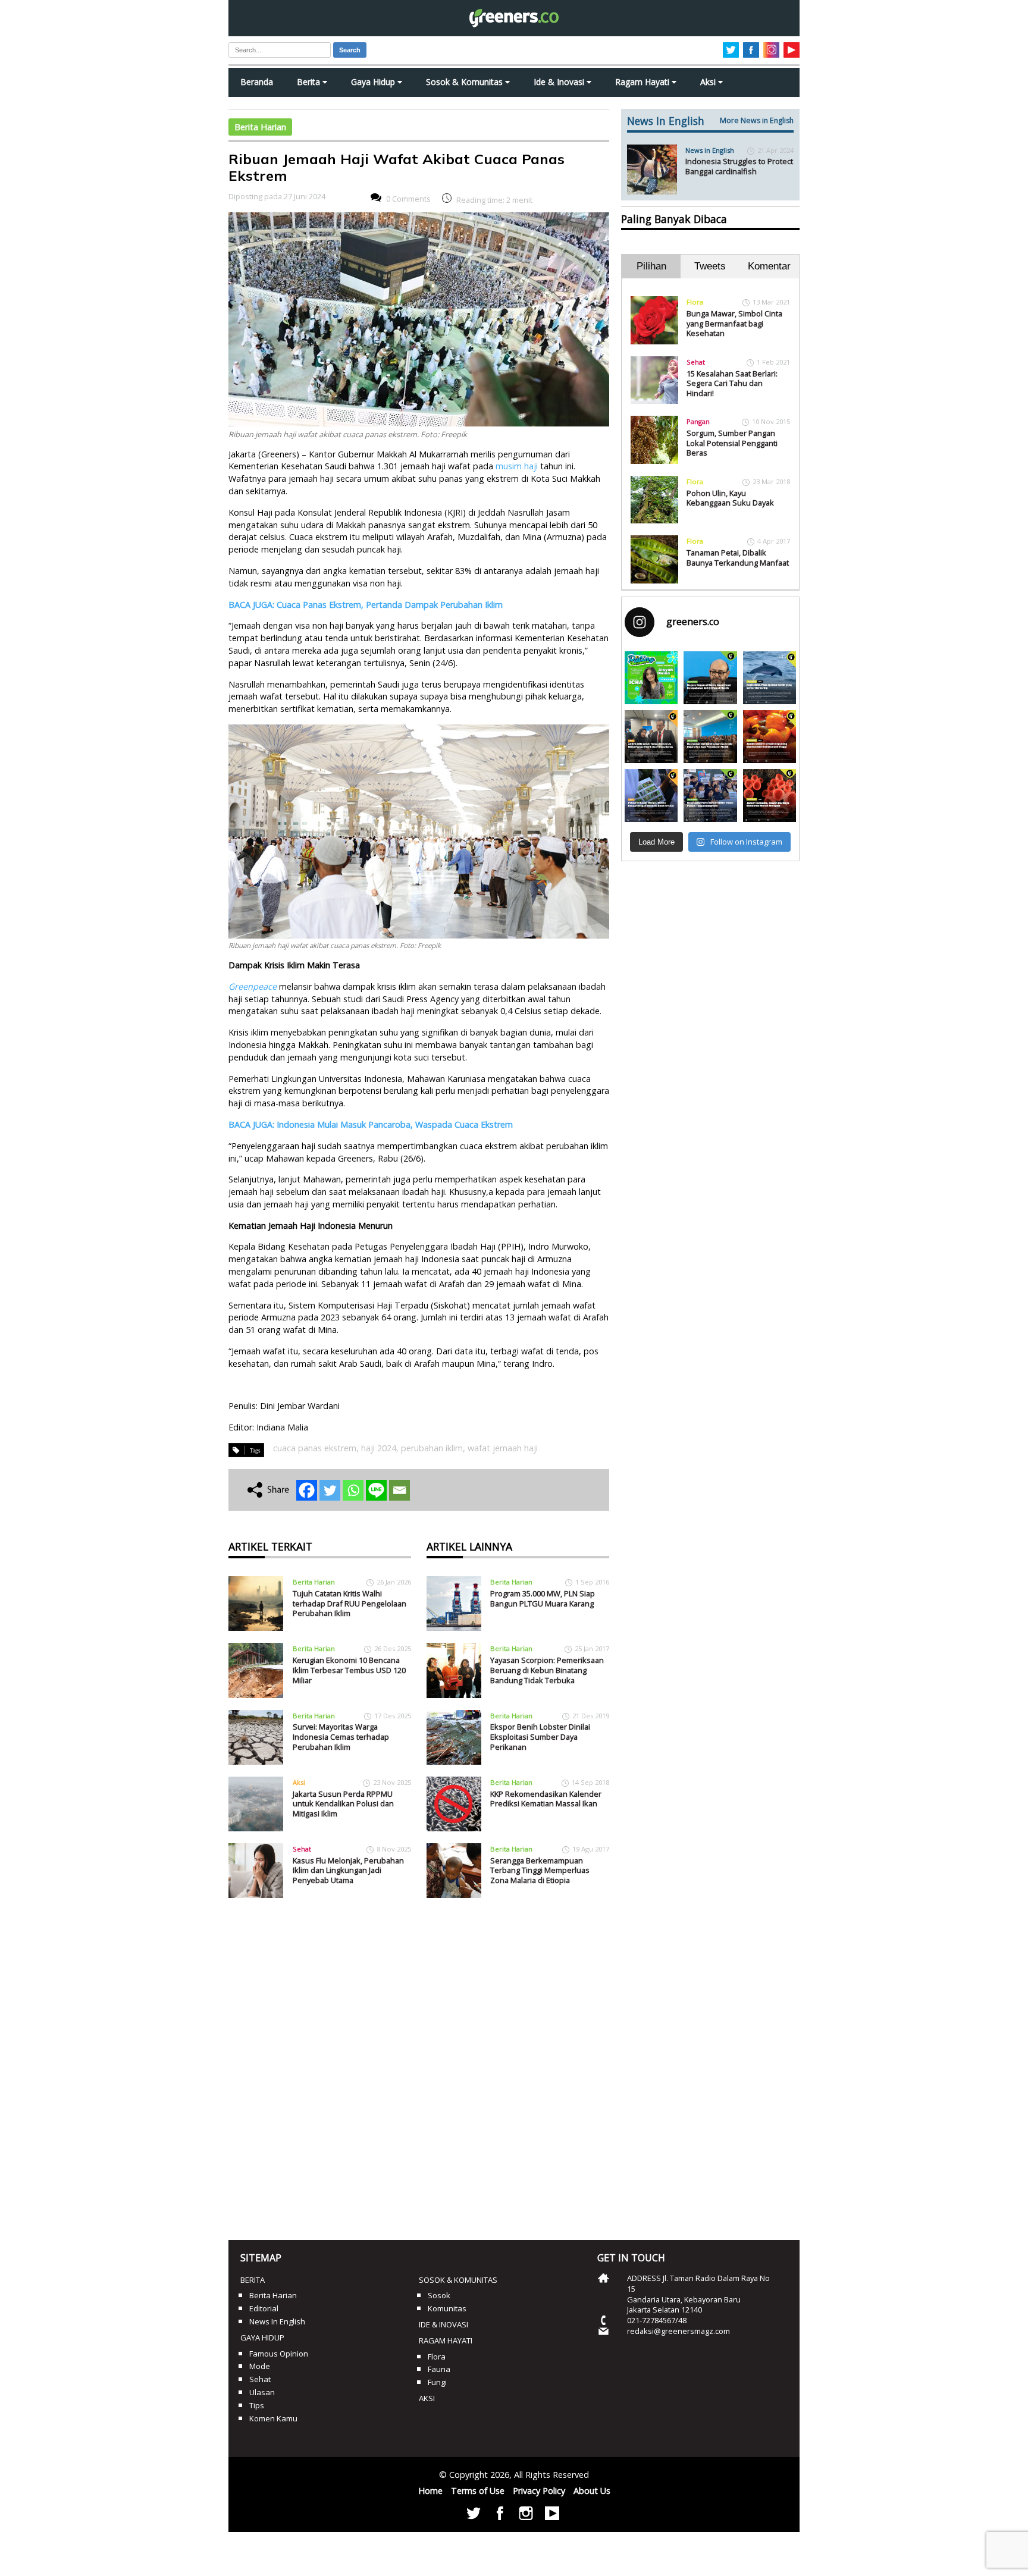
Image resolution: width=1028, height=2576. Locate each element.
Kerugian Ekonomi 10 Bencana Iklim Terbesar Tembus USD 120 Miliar (349, 1670)
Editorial (264, 2308)
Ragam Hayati (643, 82)
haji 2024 (379, 1448)
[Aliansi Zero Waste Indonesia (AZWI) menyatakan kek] (710, 737)
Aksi (709, 82)
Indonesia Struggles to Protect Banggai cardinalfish (739, 166)
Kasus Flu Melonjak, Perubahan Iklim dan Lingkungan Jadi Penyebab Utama (348, 1870)
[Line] (376, 1490)
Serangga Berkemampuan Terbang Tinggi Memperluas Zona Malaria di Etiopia (540, 1870)
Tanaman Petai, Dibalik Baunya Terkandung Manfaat (738, 558)
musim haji (517, 466)
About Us (592, 2491)
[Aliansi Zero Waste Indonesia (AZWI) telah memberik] (710, 796)
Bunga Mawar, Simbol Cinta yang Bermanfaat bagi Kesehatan (734, 323)
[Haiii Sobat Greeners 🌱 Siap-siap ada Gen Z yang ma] (651, 678)
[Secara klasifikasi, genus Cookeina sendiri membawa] (770, 796)
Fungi (437, 2382)
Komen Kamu (273, 2418)
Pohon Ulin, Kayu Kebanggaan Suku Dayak (730, 498)
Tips (257, 2405)
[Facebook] (307, 1490)
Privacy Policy (539, 2491)
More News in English (757, 120)
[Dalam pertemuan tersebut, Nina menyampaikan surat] (651, 737)
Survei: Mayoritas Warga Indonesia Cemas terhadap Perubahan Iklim (341, 1736)
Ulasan (262, 2392)
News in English (710, 150)
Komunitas (447, 2308)
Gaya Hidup (374, 82)
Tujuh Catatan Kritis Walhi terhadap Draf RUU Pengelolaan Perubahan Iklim (350, 1603)
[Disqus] (419, 2064)
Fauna (439, 2369)
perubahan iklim (432, 1448)
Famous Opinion (279, 2354)
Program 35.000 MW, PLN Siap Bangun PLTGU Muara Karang (543, 1598)
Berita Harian (260, 127)
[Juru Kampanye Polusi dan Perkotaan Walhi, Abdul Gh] (710, 678)
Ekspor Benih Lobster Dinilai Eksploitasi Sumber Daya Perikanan (540, 1736)
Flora (695, 302)
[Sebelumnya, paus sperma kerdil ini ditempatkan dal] (770, 678)
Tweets (710, 266)
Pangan (698, 421)
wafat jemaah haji (503, 1448)
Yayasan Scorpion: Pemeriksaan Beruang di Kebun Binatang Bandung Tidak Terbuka (547, 1670)
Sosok (439, 2295)
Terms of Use (478, 2491)
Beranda (257, 82)
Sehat (302, 1849)
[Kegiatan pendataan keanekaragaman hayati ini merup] (651, 796)
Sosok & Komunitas (466, 82)
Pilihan (651, 266)
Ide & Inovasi (560, 82)
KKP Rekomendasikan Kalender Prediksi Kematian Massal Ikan (546, 1799)
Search (350, 50)
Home (430, 2491)
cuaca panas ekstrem (315, 1448)
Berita (310, 82)
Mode (260, 2366)
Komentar (769, 266)
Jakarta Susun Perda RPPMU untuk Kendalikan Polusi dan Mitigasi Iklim (343, 1804)
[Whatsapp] (353, 1490)
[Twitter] (330, 1490)
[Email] (399, 1490)
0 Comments (408, 199)
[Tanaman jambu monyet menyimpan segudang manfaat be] (770, 737)
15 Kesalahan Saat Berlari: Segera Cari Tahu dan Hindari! (732, 383)
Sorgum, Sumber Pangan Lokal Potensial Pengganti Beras (732, 443)
